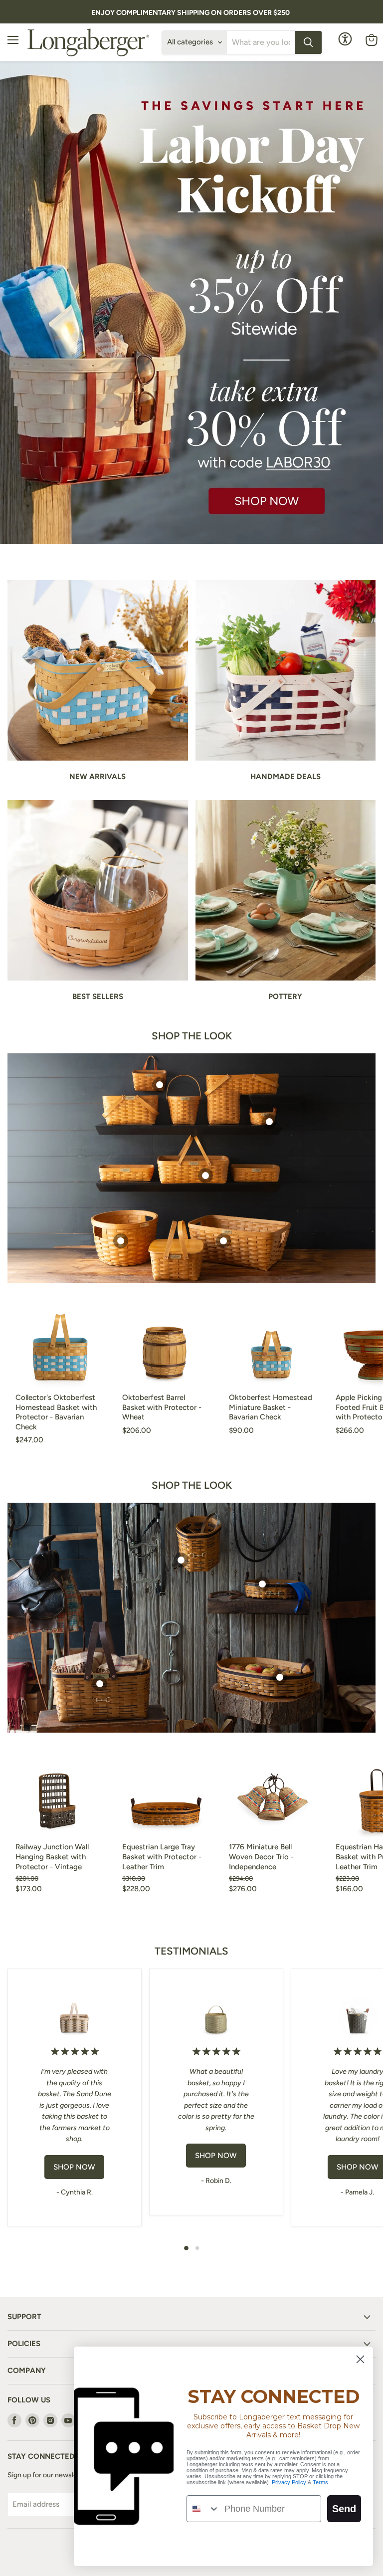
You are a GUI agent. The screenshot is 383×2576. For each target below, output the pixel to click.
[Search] (308, 42)
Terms (320, 2482)
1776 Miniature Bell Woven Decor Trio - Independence (261, 1857)
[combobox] (203, 2509)
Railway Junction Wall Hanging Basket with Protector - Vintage (52, 1857)
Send (344, 2509)
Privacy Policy (289, 2482)
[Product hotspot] (160, 1085)
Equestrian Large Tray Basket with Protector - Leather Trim (162, 1857)
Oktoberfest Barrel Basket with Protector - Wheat (162, 1407)
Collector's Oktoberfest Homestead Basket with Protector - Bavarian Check (56, 1412)
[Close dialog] (360, 2359)
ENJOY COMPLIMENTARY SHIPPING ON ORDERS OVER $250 (191, 13)
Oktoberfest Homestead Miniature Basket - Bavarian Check (271, 1407)
